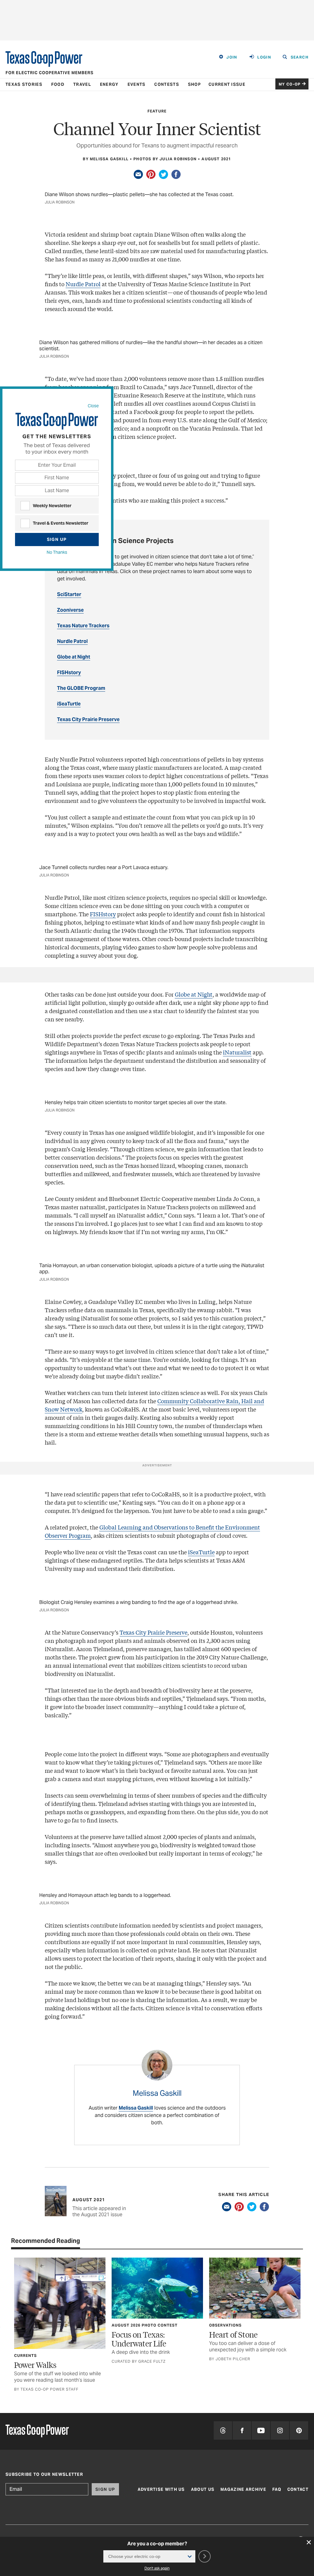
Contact (298, 2489)
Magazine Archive (243, 2489)
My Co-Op (290, 84)
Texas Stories (24, 84)
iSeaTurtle (201, 1552)
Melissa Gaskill (136, 2108)
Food (58, 84)
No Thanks (57, 552)
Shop (194, 84)
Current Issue (227, 84)
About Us (203, 2489)
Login (264, 57)
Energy (109, 84)
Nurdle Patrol (83, 284)
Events (137, 84)
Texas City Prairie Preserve (153, 1632)
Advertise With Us (161, 2489)
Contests (167, 84)
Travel (82, 84)
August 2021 (216, 159)
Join (232, 57)
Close (93, 406)
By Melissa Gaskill (106, 159)
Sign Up (57, 539)
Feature (157, 111)
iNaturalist (237, 1052)
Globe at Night (194, 994)
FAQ (277, 2489)
